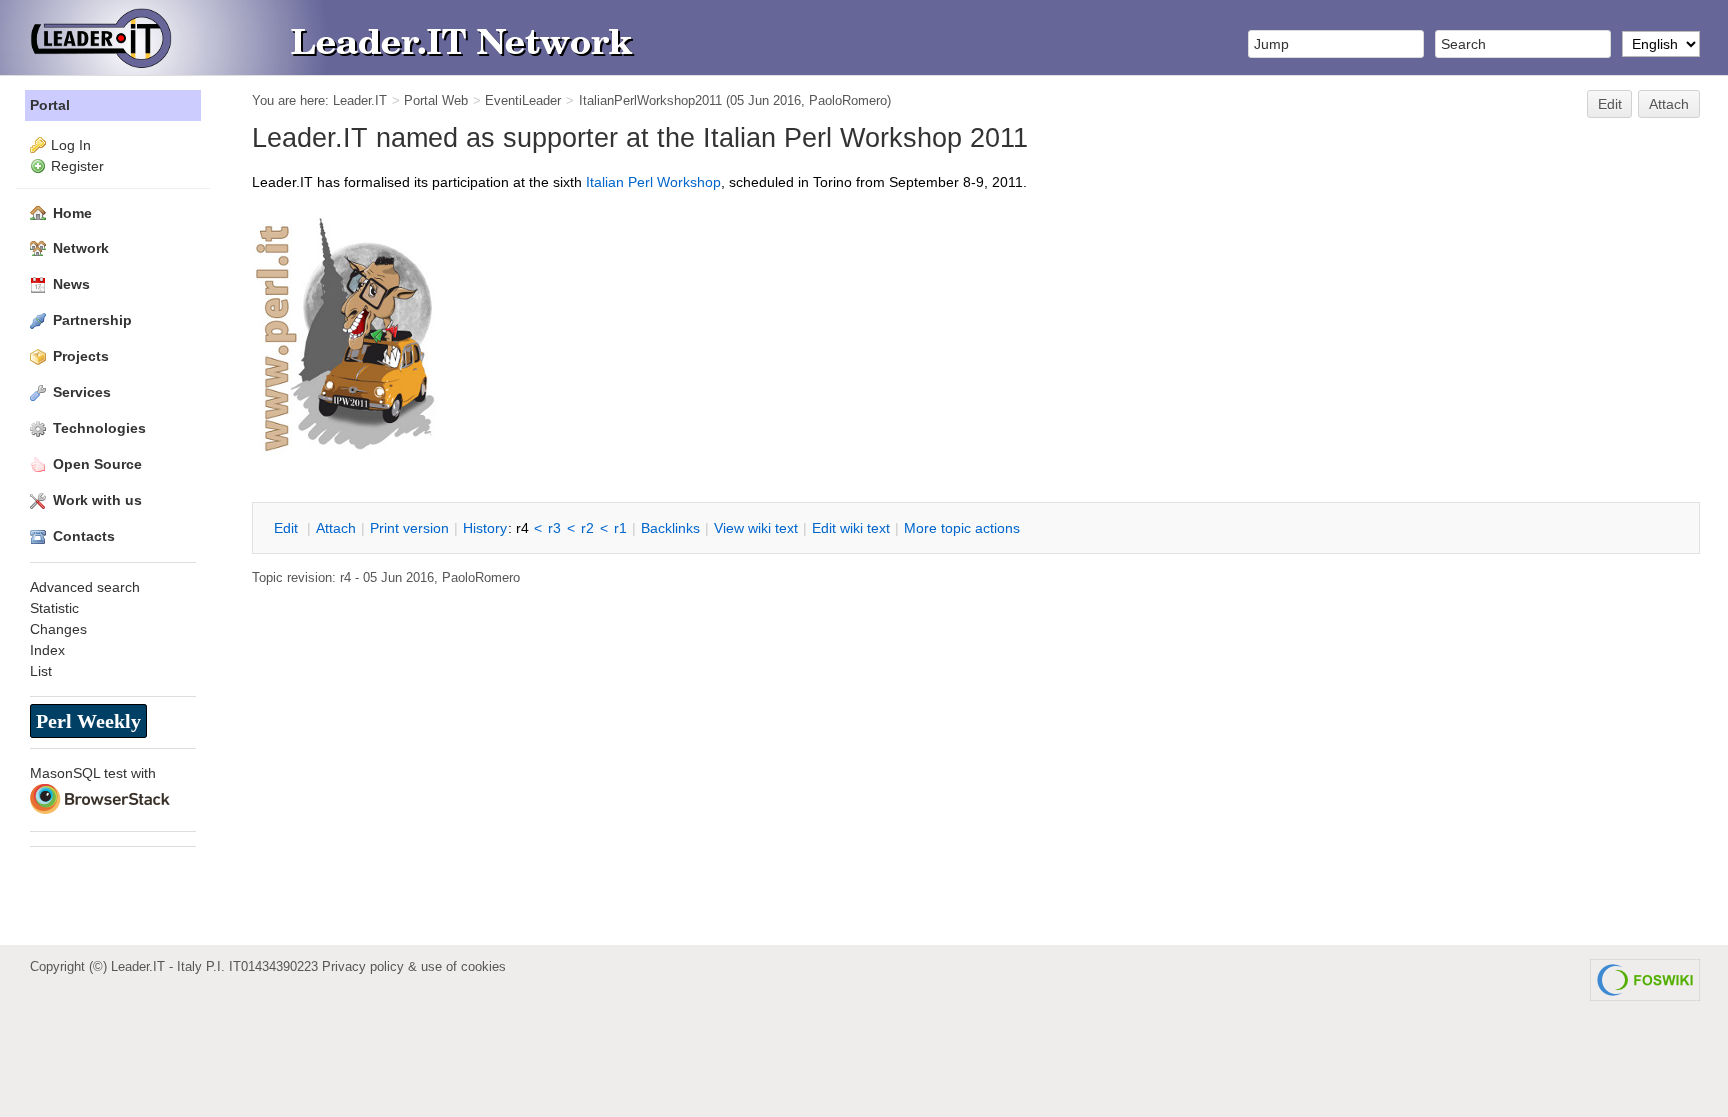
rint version (409, 528)
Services (82, 392)
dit (288, 528)
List (41, 671)
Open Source (97, 464)
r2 (587, 528)
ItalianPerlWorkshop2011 (650, 100)
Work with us (97, 500)
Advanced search (85, 587)
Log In (71, 145)
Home (72, 213)
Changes (58, 629)
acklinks (670, 528)
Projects (81, 356)
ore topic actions (962, 528)
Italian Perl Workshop (653, 182)
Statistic (54, 608)
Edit (1610, 104)
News (71, 284)
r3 (554, 528)
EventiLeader (523, 100)
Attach (1669, 104)
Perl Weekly (88, 721)
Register (77, 166)
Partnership (92, 320)
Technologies (99, 428)
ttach (336, 528)
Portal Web (436, 100)
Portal (50, 105)
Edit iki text (851, 528)
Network (81, 248)
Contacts (84, 536)
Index (47, 650)
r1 (620, 528)
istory (485, 528)
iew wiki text (756, 528)
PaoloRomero (848, 100)
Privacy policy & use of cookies (414, 966)
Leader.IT (360, 100)
